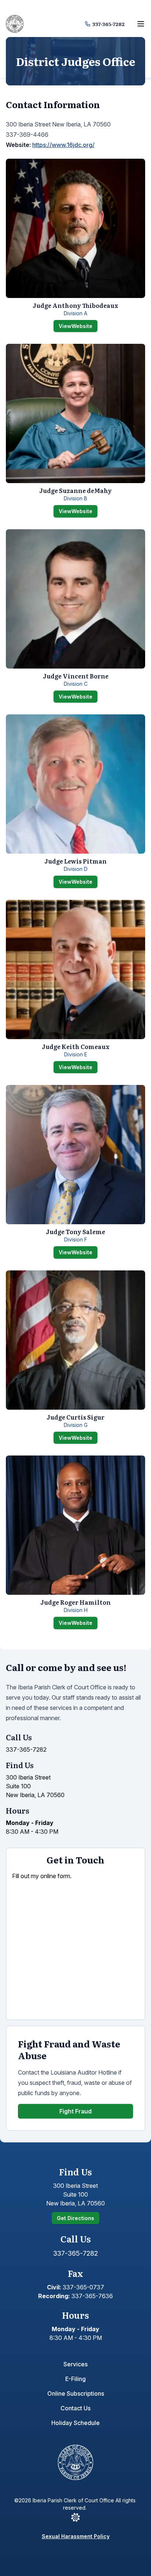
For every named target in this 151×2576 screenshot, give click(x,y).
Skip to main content (36, 8)
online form (55, 1876)
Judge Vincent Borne (76, 676)
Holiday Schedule (75, 2423)
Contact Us (75, 2408)
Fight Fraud (75, 2111)
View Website (78, 327)
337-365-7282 (108, 24)
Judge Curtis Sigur (75, 1417)
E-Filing (75, 2379)
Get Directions (75, 2218)
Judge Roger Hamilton (75, 1602)
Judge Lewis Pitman (75, 861)
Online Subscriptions (76, 2393)
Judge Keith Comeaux (76, 1046)
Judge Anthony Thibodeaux (75, 305)
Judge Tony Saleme (75, 1232)
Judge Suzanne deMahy (75, 490)
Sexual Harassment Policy (76, 2536)
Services (75, 2364)
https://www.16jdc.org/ (63, 145)
